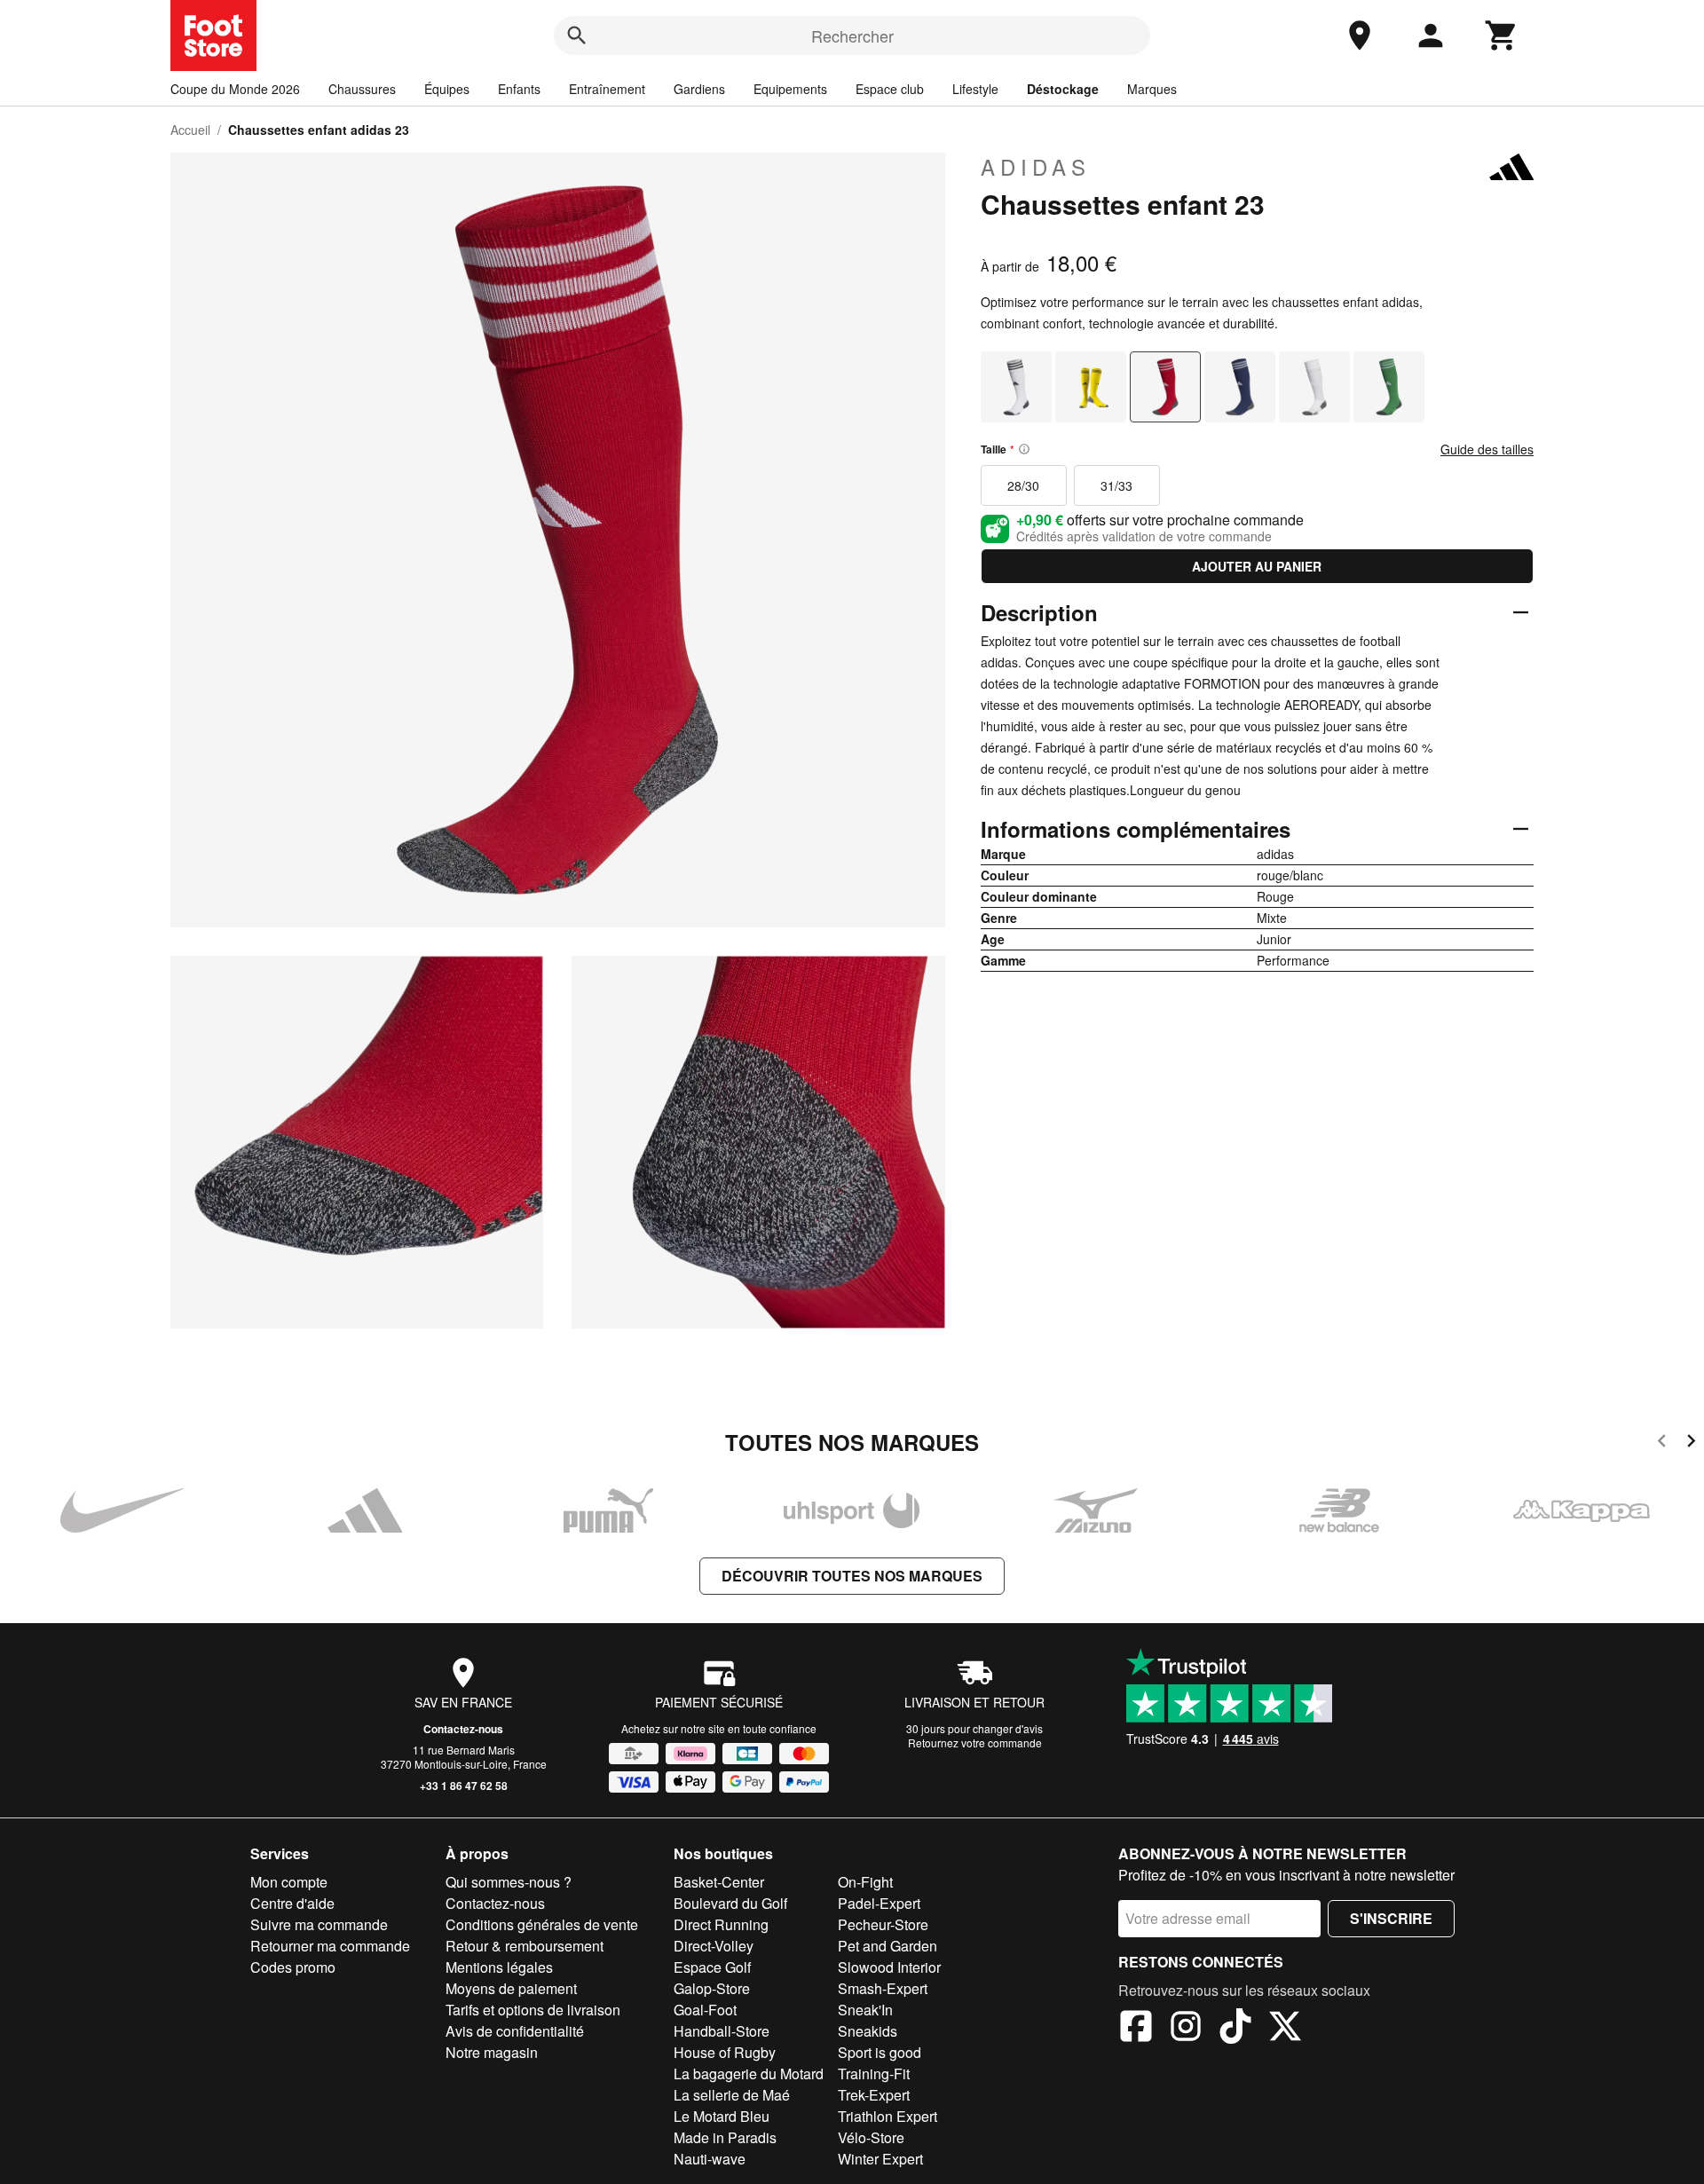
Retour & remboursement (525, 1946)
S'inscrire (1391, 1918)
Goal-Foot (705, 2010)
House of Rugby (725, 2052)
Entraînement (607, 89)
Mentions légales (499, 1967)
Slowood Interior (889, 1967)
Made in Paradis (725, 2137)
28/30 (1023, 485)
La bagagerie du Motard (749, 2074)
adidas (1036, 167)
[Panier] (1502, 35)
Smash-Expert (883, 1988)
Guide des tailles (1487, 449)
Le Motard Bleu (722, 2116)
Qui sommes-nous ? (509, 1882)
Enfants (519, 89)
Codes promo (293, 1967)
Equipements (790, 89)
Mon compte (289, 1882)
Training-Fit (874, 2074)
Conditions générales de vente (542, 1924)
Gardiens (699, 89)
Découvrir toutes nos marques (852, 1576)
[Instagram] (1186, 2029)
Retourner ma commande (330, 1946)
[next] (1691, 1443)
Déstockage (1063, 89)
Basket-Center (719, 1882)
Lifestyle (975, 89)
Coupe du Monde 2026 (235, 89)
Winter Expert (880, 2159)
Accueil (190, 130)
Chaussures (362, 89)
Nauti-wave (710, 2159)
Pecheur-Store (883, 1924)
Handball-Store (722, 2031)
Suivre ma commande (319, 1924)
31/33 (1116, 485)
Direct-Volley (714, 1946)
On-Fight (865, 1882)
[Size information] (1024, 449)
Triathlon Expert (887, 2116)
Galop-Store (712, 1988)
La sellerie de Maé (732, 2095)
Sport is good (880, 2052)
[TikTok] (1235, 2029)
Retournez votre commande (975, 1742)
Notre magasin (492, 2052)
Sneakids (868, 2031)
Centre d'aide (292, 1903)
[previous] (1662, 1443)
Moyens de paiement (511, 1988)
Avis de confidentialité (515, 2031)
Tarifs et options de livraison (533, 2010)
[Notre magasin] (1360, 35)
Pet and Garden (887, 1946)
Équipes (447, 89)
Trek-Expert (874, 2095)
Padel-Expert (879, 1903)
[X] (1285, 2029)
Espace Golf (712, 1967)
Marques (1152, 89)
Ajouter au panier (1257, 566)
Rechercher (852, 35)
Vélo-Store (871, 2137)
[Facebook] (1136, 2029)
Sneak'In (865, 2010)
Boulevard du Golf (730, 1903)
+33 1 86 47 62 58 (464, 1786)
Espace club (890, 89)
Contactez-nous (463, 1729)
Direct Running (721, 1924)
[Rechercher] (577, 35)
